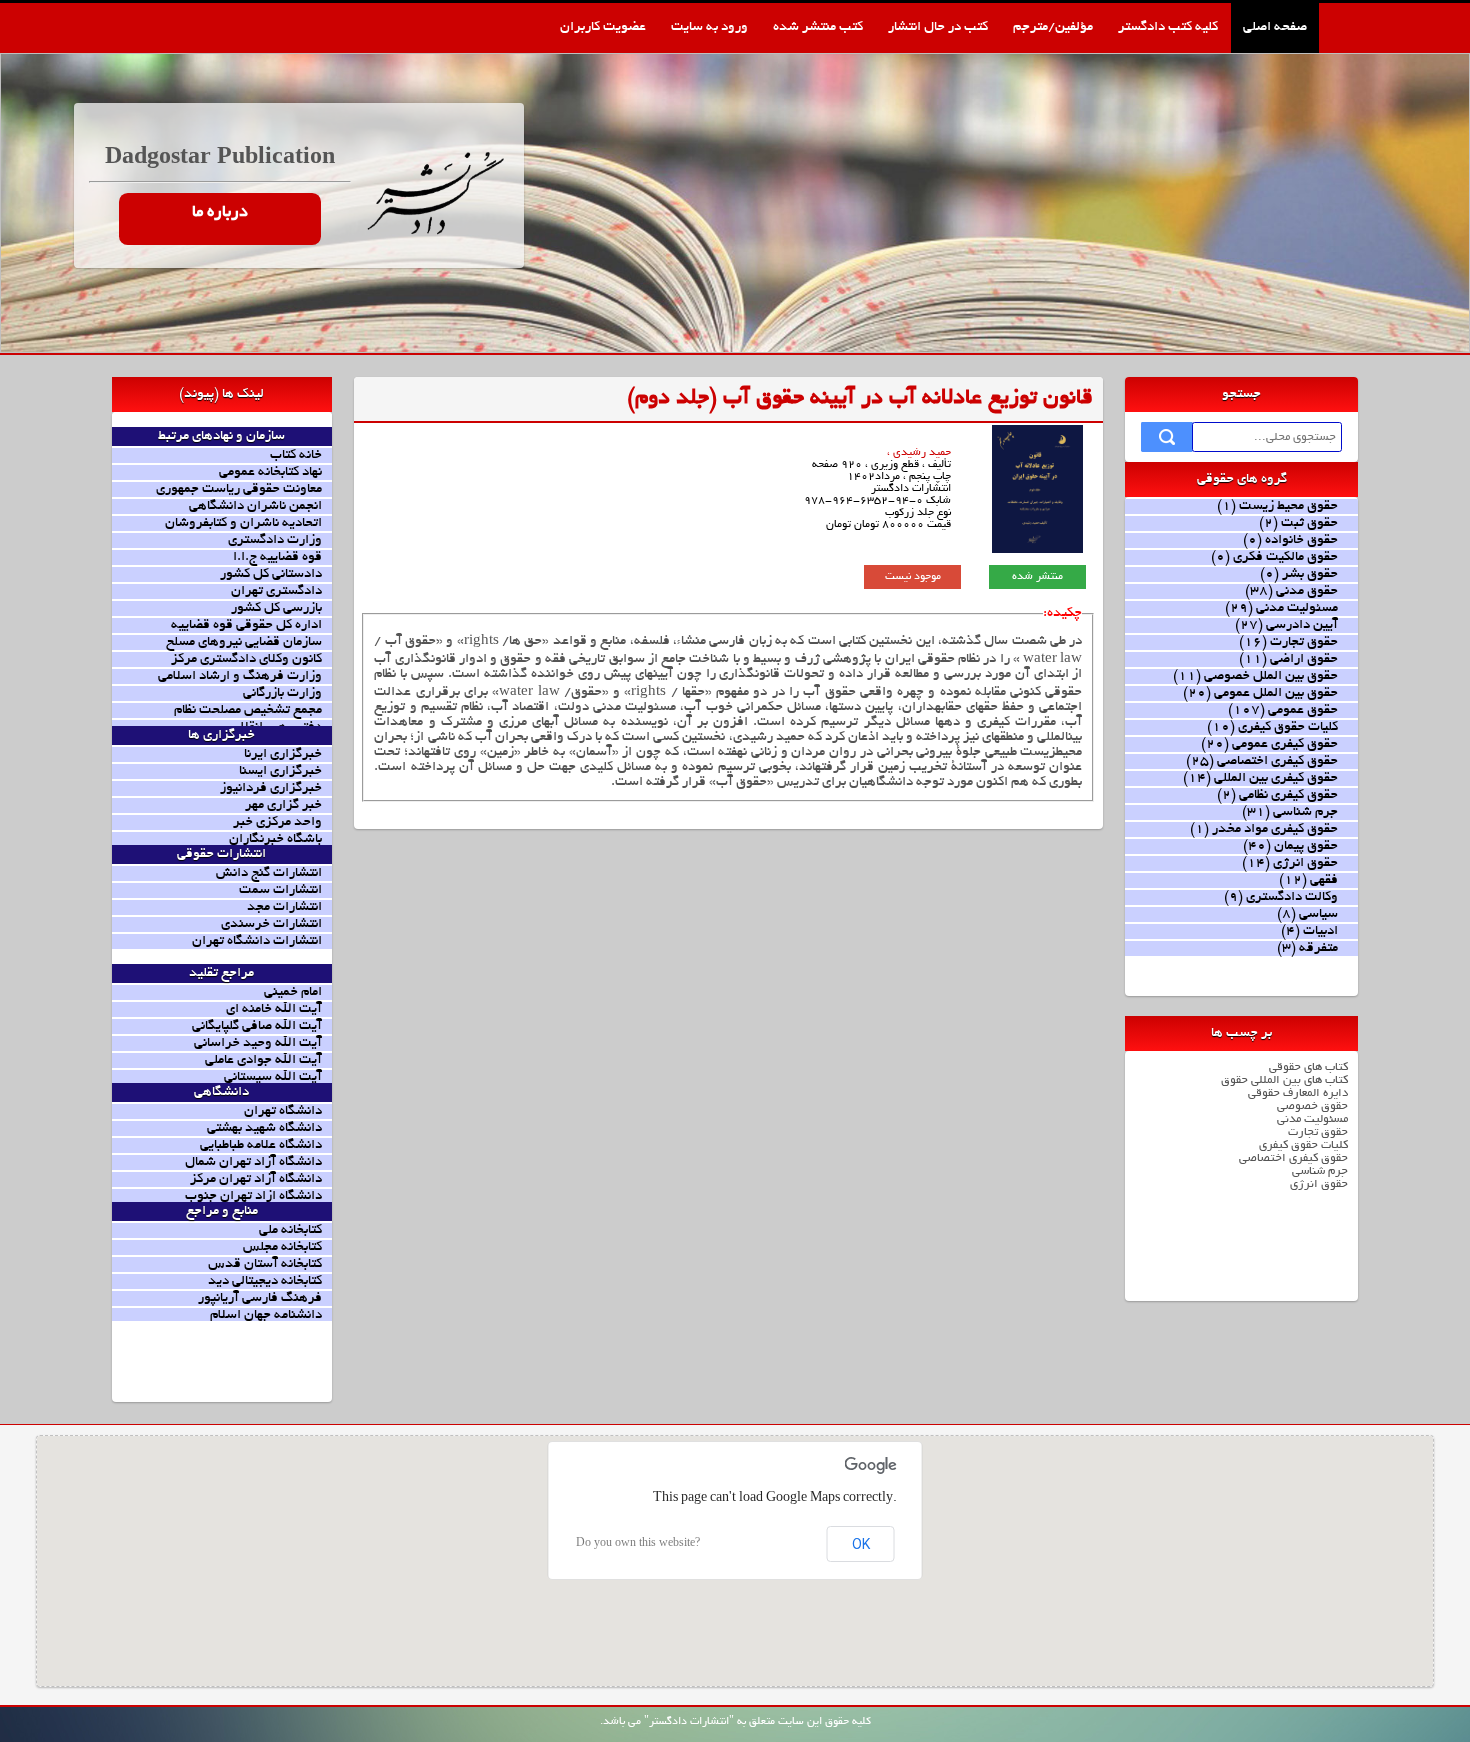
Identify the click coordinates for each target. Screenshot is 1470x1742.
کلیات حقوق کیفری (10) (1272, 727)
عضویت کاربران (603, 27)
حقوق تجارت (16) (1288, 642)
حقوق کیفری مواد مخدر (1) (1264, 829)
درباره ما (220, 213)
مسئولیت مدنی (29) (1281, 608)
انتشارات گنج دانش (269, 873)
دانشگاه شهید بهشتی (264, 1128)
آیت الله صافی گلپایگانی (257, 1026)
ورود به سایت (709, 27)
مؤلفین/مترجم (1053, 27)
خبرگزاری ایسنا (280, 771)
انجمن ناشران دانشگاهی (255, 506)
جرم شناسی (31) (1290, 812)
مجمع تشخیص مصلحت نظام (248, 710)
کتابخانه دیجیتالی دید (265, 1281)
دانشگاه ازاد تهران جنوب (253, 1196)
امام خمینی (293, 992)
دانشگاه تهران (283, 1111)
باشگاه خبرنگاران (275, 839)
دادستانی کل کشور (271, 574)
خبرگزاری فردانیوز (271, 788)
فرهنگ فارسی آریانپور (260, 1298)
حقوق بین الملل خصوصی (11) (1255, 676)
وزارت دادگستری (275, 540)
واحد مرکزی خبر (277, 822)
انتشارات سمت (280, 890)
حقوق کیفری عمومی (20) (1269, 744)
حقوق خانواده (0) (1290, 540)
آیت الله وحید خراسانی (258, 1043)
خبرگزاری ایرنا (283, 754)
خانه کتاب (296, 455)
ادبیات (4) (1309, 931)
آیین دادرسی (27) (1286, 625)
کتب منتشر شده (818, 27)
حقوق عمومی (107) (1283, 710)
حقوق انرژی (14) (1290, 863)
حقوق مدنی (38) (1291, 591)
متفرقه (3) (1307, 948)
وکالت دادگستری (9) (1281, 897)
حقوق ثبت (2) (1298, 523)
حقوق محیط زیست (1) (1277, 506)
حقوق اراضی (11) (1288, 659)
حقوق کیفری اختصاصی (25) (1262, 761)
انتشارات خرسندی (271, 924)
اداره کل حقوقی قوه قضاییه (246, 625)
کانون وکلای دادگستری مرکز (246, 659)
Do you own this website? (638, 1544)
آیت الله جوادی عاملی (263, 1060)
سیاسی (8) (1307, 914)
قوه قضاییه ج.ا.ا (277, 557)
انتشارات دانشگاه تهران (257, 941)
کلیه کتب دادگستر (1168, 27)
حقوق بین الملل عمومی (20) (1260, 693)
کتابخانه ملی (290, 1230)
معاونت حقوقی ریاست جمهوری (239, 489)
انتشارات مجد (284, 907)
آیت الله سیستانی (273, 1077)
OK (861, 1544)
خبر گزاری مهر (283, 805)
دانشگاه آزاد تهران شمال (253, 1162)
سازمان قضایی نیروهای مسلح (244, 642)
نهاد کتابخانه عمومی (270, 472)
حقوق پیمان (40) (1290, 846)
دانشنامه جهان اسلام (266, 1315)
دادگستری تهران (276, 591)
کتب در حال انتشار (938, 27)
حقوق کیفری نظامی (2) (1277, 795)
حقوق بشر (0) (1299, 574)
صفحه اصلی (1275, 27)
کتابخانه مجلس (282, 1247)
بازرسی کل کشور (276, 608)
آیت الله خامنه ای (274, 1009)
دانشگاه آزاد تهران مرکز (256, 1179)
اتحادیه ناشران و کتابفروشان (243, 523)
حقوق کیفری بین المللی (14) (1260, 778)
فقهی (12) (1308, 880)
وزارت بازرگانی (282, 693)
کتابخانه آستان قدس (265, 1264)
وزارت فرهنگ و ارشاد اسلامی (240, 676)
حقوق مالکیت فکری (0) (1274, 557)
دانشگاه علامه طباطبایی (261, 1145)
